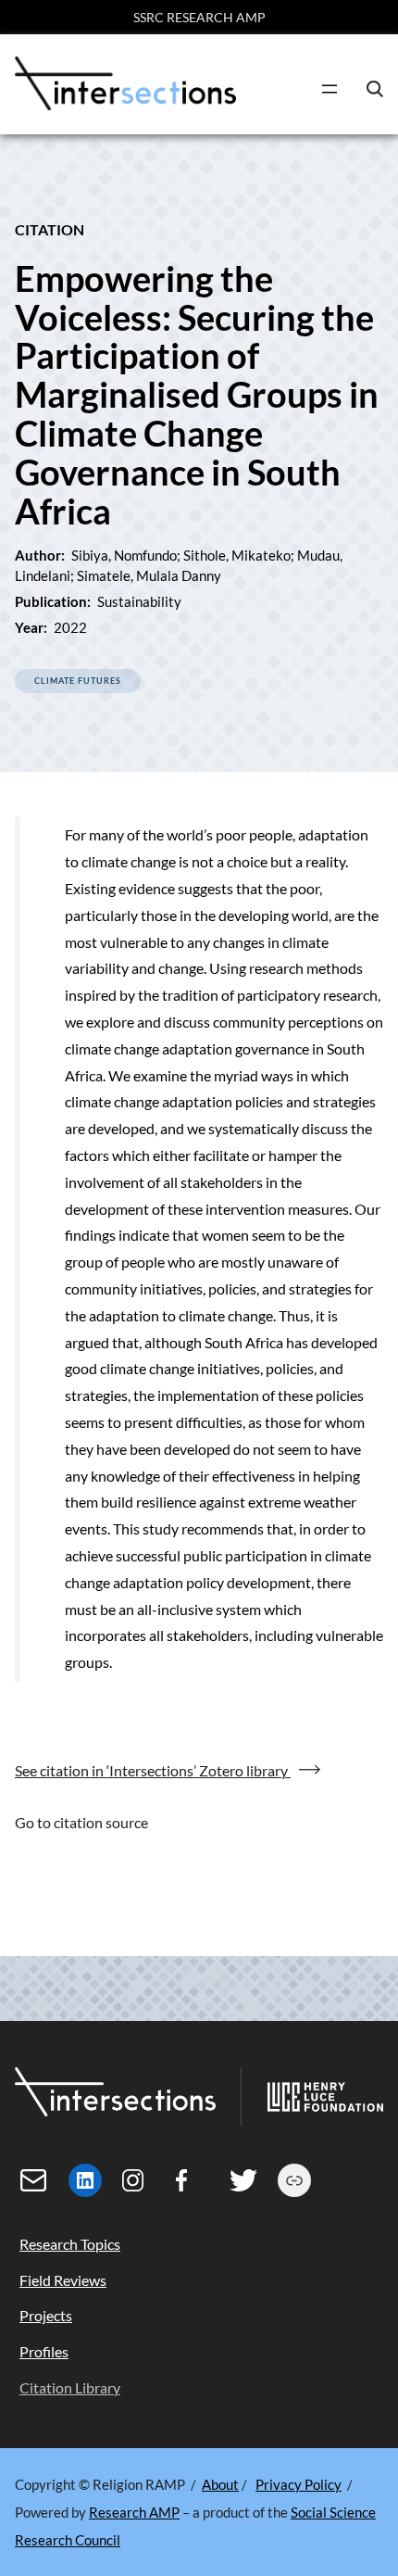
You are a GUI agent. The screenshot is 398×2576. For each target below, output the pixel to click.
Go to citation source (81, 1822)
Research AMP (134, 2512)
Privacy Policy (298, 2484)
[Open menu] (330, 89)
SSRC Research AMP (199, 17)
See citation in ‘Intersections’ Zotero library (153, 1770)
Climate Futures (78, 681)
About (220, 2484)
